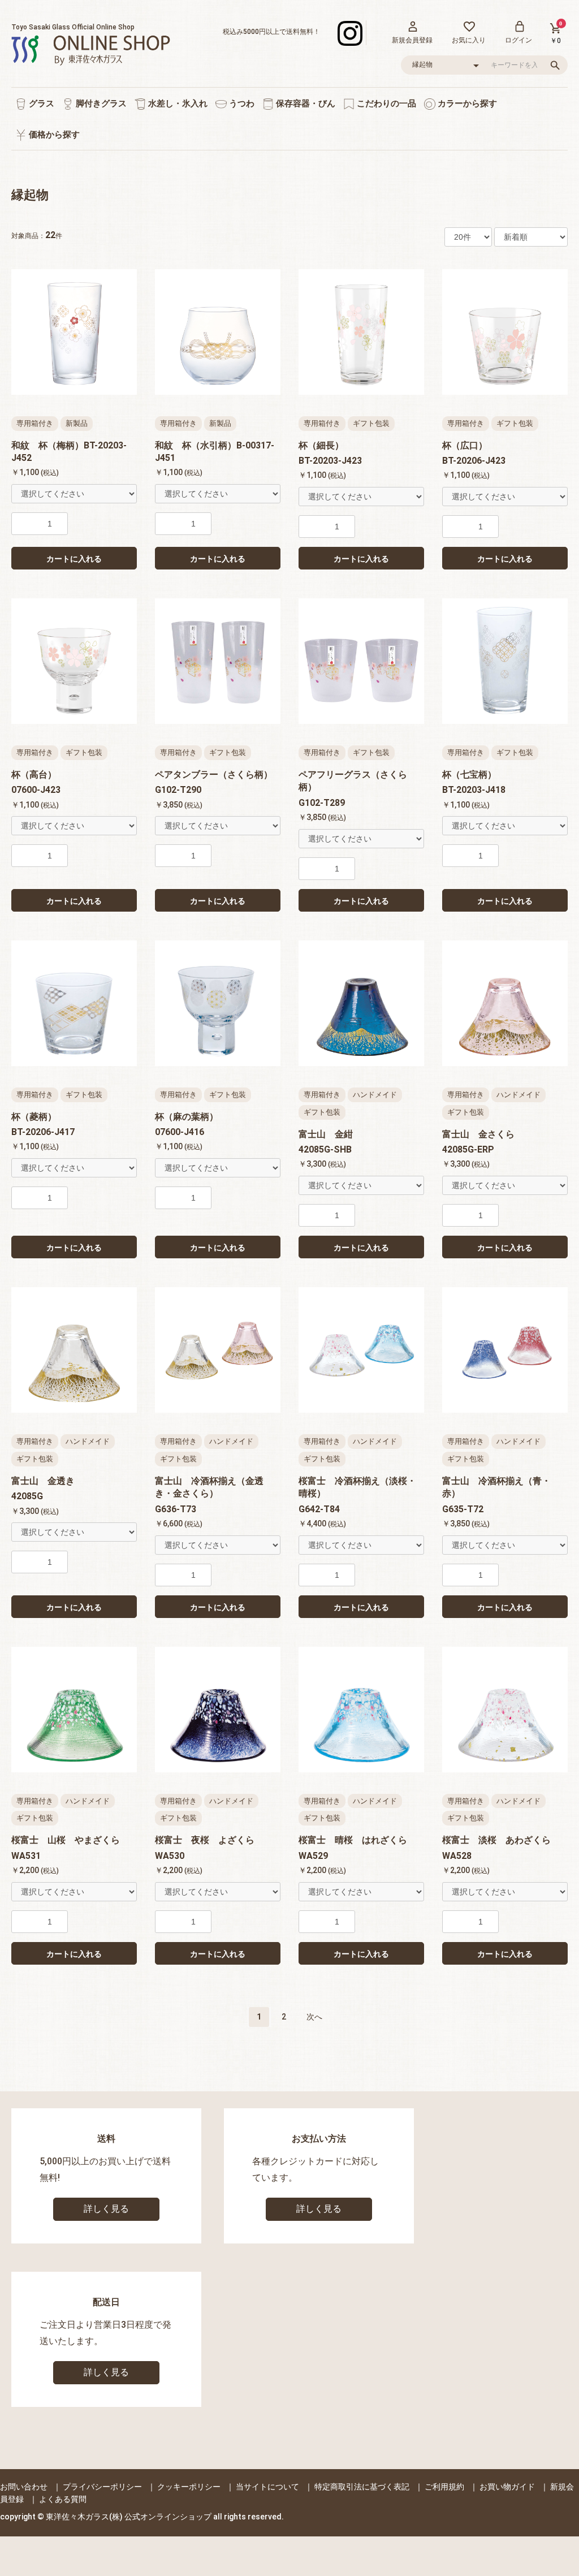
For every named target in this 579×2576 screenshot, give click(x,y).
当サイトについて (267, 2487)
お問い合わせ (24, 2487)
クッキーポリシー (189, 2487)
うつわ (241, 103)
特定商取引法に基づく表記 (362, 2487)
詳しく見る (106, 2209)
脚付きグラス (100, 103)
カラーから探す (466, 103)
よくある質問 (63, 2499)
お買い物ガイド (507, 2487)
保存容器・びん (304, 103)
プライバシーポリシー (102, 2487)
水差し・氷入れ (177, 103)
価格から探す (53, 135)
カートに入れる (74, 559)
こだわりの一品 (385, 103)
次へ (314, 2017)
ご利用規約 (444, 2487)
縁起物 (30, 195)
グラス (40, 103)
